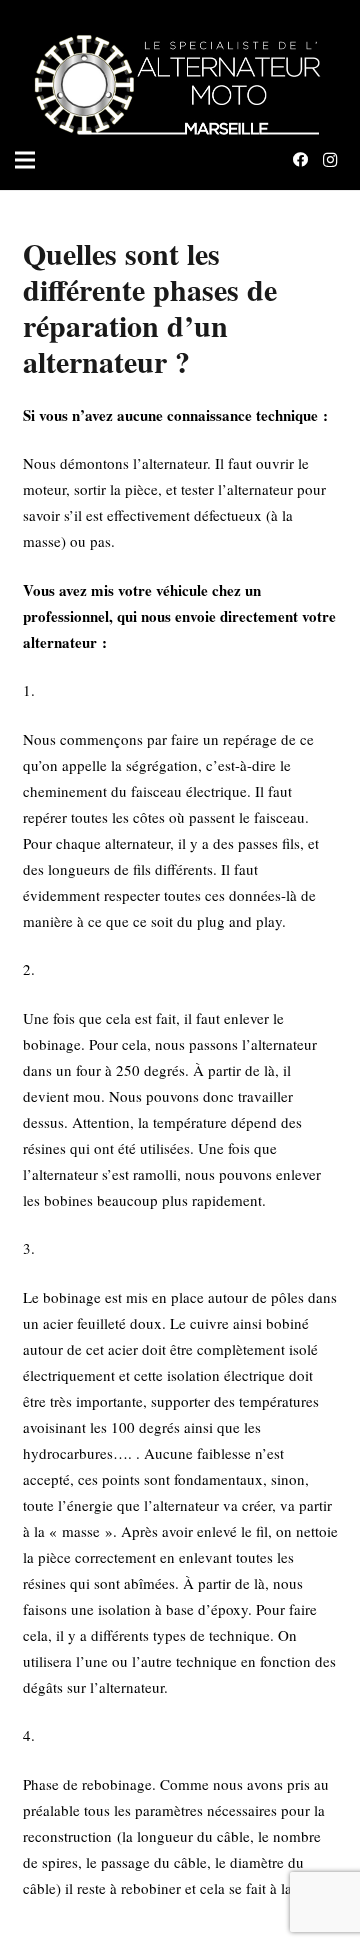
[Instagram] (330, 160)
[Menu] (25, 160)
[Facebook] (300, 160)
